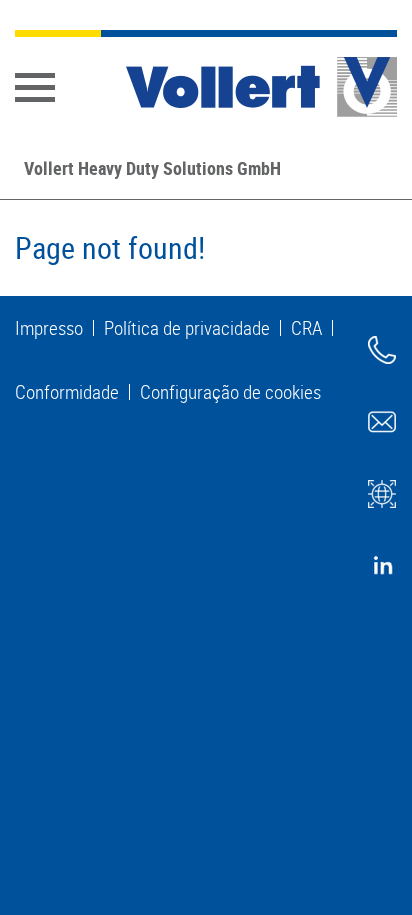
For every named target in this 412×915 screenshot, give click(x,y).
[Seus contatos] (382, 350)
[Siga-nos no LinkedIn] (382, 566)
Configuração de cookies (230, 392)
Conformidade (67, 392)
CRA (306, 328)
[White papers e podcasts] (382, 494)
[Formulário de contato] (382, 422)
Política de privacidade (187, 328)
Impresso (49, 328)
